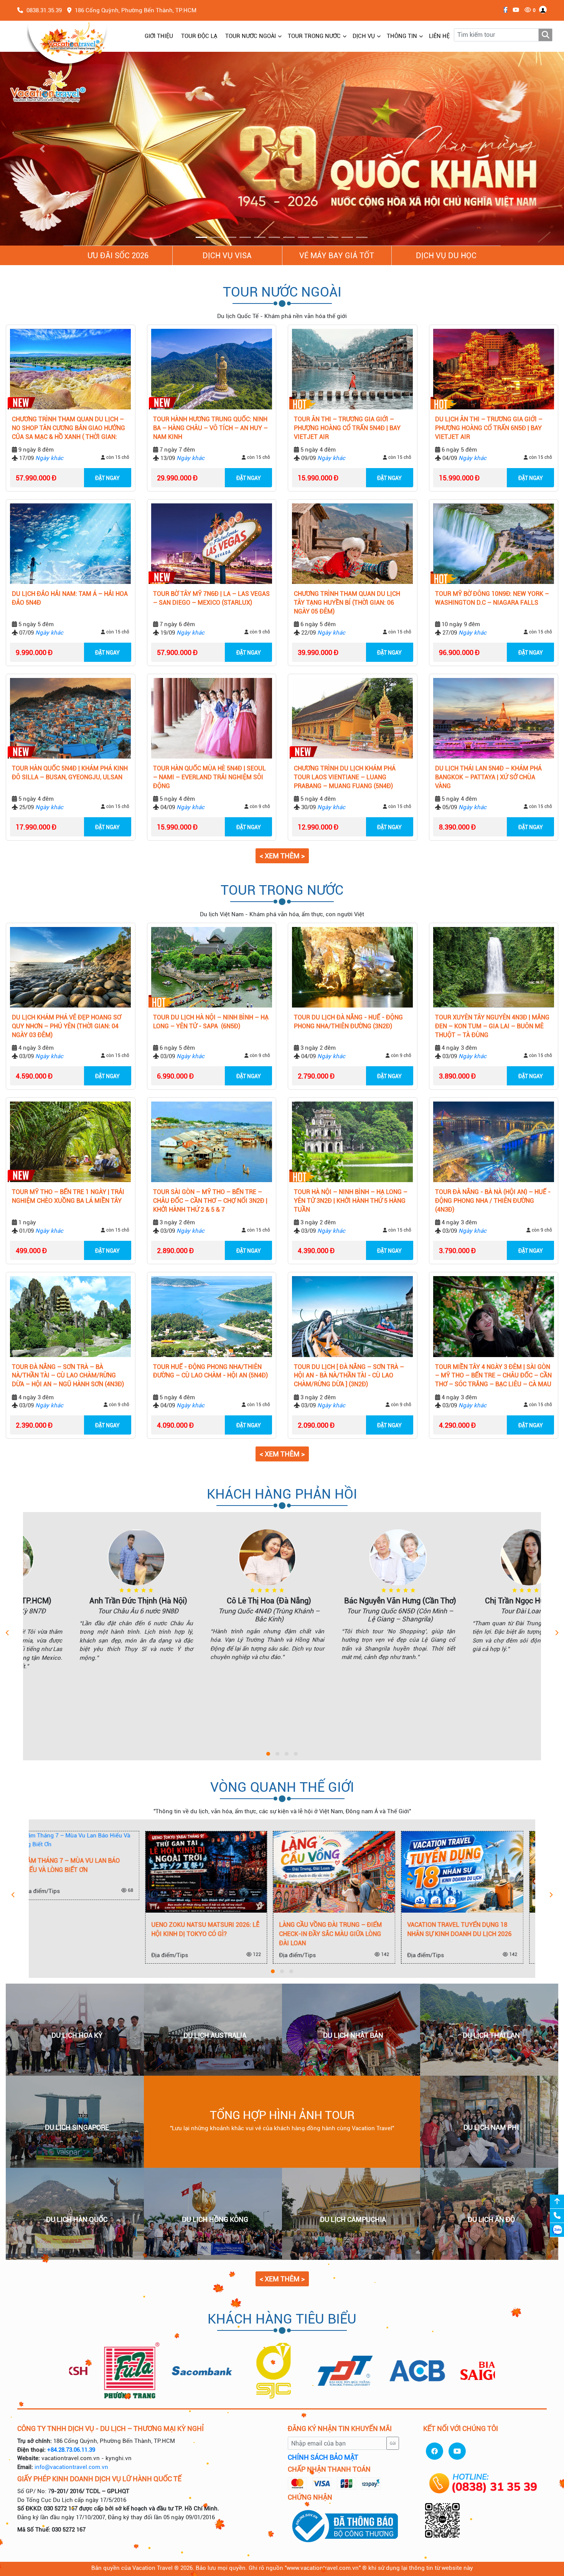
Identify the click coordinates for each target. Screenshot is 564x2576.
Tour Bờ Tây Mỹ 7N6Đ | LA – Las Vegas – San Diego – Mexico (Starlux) (211, 599)
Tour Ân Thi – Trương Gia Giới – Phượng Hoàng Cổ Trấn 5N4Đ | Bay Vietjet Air (347, 428)
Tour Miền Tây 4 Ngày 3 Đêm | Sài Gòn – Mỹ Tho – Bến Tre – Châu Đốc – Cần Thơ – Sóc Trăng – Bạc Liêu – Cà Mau (493, 1376)
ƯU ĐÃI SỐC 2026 (118, 256)
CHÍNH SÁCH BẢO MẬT (323, 2458)
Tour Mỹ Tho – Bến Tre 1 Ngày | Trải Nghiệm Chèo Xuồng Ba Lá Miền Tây (68, 1197)
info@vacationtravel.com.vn (71, 2467)
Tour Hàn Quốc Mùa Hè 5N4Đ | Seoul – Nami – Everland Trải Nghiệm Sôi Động (209, 778)
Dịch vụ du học (446, 256)
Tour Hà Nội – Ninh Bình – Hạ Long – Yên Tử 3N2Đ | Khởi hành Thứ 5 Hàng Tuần (351, 1201)
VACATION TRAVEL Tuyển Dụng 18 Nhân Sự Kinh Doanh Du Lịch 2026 (242, 1929)
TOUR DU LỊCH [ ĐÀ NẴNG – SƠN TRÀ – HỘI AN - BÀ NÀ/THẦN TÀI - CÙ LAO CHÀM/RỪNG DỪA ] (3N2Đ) (349, 1376)
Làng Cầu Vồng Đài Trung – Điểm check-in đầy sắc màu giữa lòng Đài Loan (113, 1934)
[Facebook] (504, 10)
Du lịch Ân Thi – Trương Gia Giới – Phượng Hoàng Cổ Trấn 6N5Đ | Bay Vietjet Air (489, 428)
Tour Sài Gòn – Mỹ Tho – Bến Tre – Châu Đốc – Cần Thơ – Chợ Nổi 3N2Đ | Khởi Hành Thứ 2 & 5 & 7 (210, 1201)
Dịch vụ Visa (227, 256)
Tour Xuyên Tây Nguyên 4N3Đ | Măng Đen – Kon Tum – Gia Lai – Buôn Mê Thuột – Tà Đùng (492, 1027)
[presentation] (7, 1634)
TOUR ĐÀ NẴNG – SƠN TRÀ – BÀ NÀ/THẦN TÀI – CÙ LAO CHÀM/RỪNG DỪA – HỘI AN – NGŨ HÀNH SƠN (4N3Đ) (68, 1376)
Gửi (393, 2443)
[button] (42, 149)
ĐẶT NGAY (107, 478)
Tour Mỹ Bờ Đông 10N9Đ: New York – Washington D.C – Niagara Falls (492, 599)
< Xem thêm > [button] (282, 856)
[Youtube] (514, 10)
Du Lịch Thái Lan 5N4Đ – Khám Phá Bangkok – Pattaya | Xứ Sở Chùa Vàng (488, 778)
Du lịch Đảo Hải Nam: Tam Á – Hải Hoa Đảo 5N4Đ (70, 599)
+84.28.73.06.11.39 (71, 2450)
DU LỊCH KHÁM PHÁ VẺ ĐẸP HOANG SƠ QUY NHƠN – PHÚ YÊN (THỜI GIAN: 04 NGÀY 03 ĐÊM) (67, 1027)
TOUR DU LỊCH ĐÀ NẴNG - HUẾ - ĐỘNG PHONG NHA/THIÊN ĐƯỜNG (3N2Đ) (348, 1022)
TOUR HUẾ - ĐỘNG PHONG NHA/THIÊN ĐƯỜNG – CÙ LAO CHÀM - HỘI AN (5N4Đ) (210, 1371)
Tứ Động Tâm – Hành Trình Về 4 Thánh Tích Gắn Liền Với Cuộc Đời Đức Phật (371, 1934)
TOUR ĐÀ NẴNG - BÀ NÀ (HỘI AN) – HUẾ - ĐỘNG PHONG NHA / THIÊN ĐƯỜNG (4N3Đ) (493, 1201)
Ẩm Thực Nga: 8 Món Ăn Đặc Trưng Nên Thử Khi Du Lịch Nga (500, 1930)
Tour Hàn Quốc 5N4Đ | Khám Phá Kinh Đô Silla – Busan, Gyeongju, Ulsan (70, 773)
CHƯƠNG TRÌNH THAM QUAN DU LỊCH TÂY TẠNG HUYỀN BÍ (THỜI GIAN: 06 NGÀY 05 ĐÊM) (347, 603)
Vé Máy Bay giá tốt (337, 256)
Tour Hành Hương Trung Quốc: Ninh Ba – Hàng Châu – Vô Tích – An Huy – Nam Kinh (210, 428)
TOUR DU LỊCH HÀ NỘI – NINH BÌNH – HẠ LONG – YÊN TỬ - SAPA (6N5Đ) (211, 1022)
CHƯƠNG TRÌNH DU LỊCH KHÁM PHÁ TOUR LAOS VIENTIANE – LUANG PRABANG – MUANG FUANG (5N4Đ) (345, 778)
